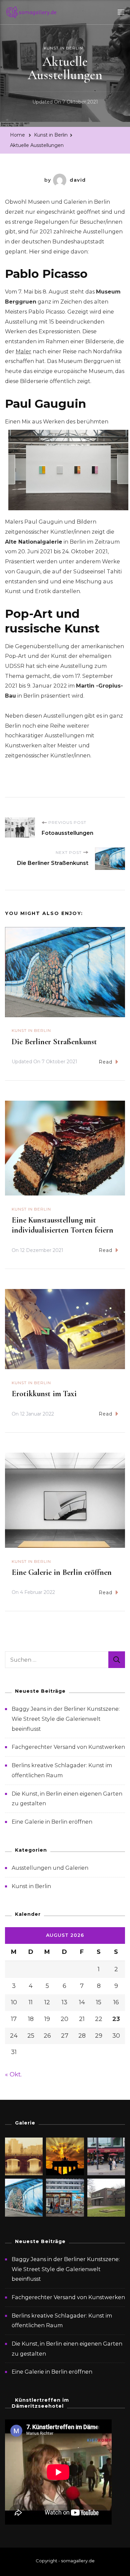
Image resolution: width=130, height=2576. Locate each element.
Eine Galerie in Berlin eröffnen (62, 1572)
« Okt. (13, 2074)
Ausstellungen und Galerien (50, 1868)
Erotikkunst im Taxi (44, 1394)
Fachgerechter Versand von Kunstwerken (68, 1747)
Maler (23, 351)
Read (105, 1062)
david (78, 180)
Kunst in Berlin (63, 48)
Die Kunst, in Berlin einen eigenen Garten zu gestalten (67, 2349)
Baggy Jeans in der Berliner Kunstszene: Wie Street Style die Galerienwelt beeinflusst (66, 1719)
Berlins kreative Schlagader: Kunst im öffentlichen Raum (62, 2321)
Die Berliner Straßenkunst (54, 1042)
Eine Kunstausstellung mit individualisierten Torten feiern (62, 1225)
